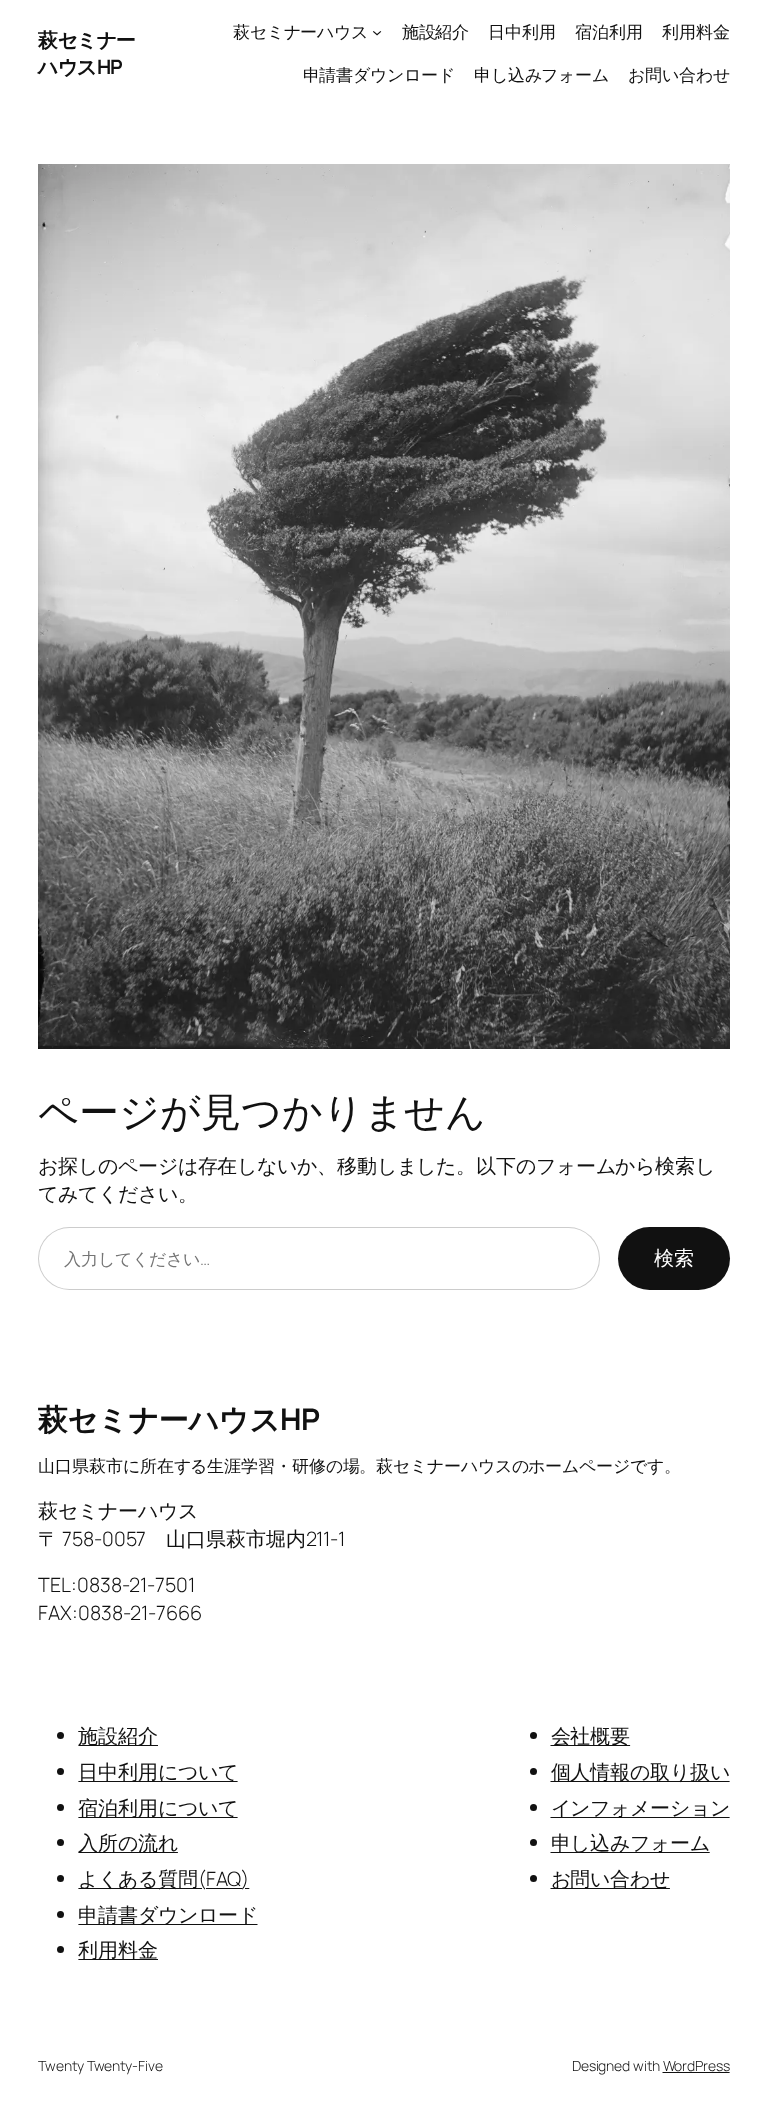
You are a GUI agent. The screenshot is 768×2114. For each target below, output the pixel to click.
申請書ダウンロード (167, 1914)
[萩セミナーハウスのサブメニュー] (377, 32)
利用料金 (118, 1949)
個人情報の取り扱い (640, 1771)
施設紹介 (118, 1735)
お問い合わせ (610, 1878)
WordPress (696, 2065)
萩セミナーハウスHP (87, 53)
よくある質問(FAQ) (163, 1878)
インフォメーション (640, 1807)
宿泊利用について (157, 1807)
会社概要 (591, 1735)
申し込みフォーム (630, 1842)
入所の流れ (128, 1842)
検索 (674, 1258)
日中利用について (157, 1771)
